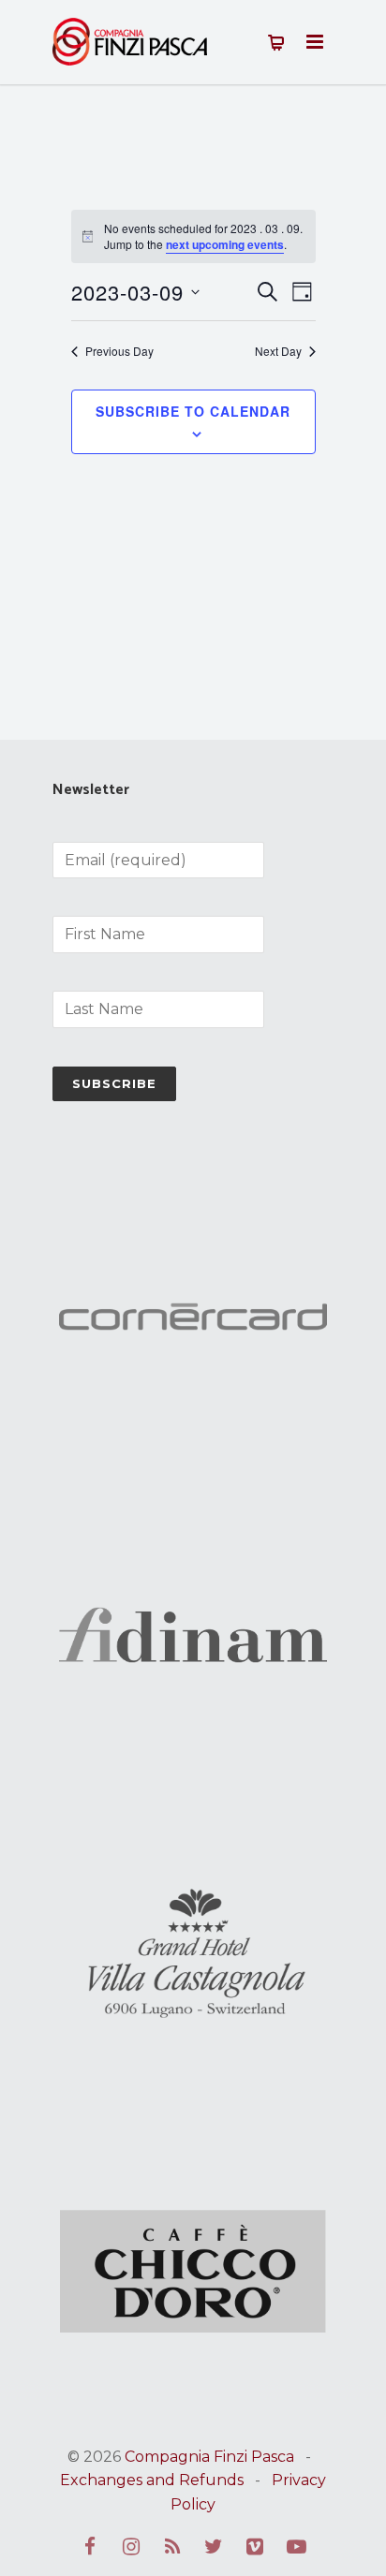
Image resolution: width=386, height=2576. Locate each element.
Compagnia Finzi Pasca (209, 2457)
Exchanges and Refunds (152, 2480)
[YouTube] (296, 2547)
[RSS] (172, 2547)
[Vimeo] (255, 2547)
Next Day (278, 351)
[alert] (193, 236)
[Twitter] (214, 2547)
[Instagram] (131, 2547)
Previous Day (119, 351)
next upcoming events (225, 244)
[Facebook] (90, 2547)
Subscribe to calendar (193, 411)
